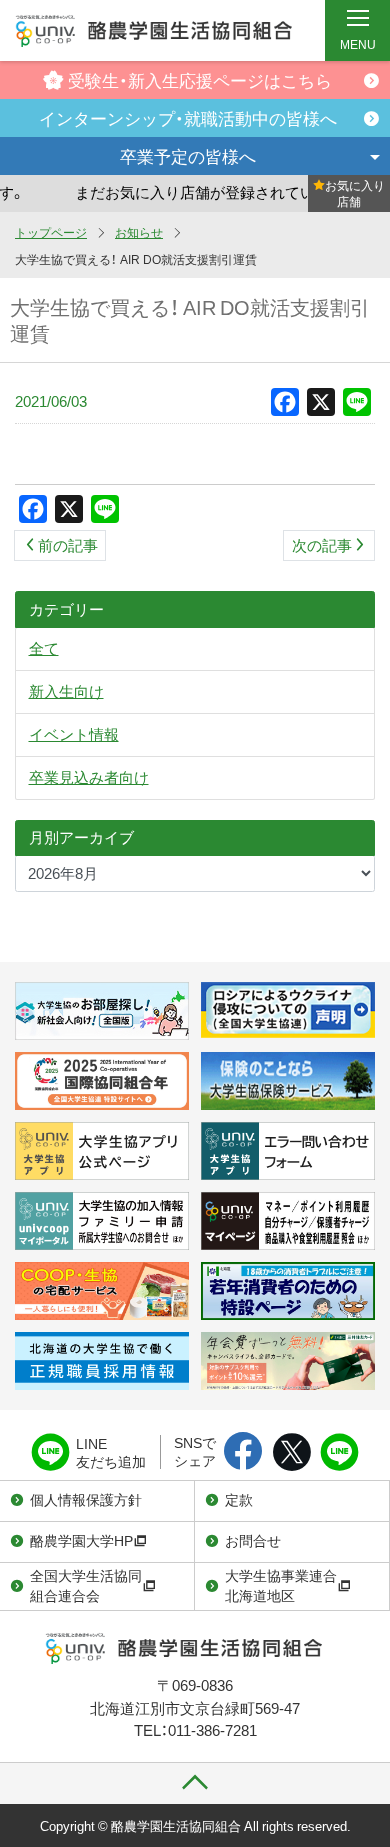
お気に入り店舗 (355, 193)
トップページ (51, 232)
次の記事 (322, 545)
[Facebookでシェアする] (243, 1453)
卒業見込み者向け (89, 777)
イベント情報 (74, 734)
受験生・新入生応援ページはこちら (200, 79)
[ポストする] (291, 1453)
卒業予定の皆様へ (188, 155)
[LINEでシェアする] (339, 1453)
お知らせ (139, 232)
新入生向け (66, 691)
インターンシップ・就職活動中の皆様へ (188, 117)
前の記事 (68, 545)
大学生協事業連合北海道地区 (281, 1585)
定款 (239, 1499)
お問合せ (253, 1540)
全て (44, 648)
